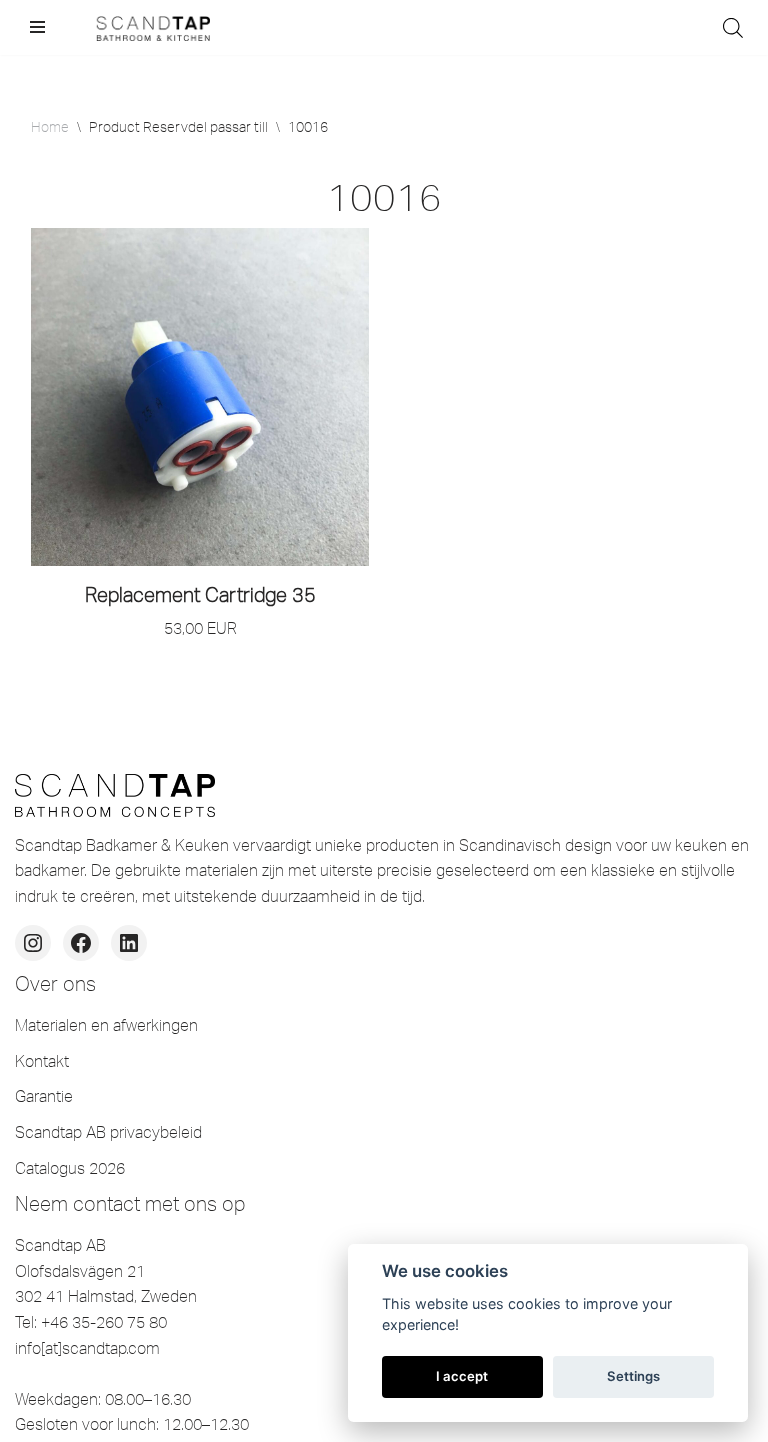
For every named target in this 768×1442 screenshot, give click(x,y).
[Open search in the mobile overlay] (733, 27)
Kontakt (42, 1061)
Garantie (44, 1096)
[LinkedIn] (129, 943)
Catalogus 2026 (70, 1168)
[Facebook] (81, 943)
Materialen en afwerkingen (106, 1025)
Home (50, 127)
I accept (462, 1376)
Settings (633, 1376)
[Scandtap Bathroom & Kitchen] (150, 27)
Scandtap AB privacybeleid (108, 1132)
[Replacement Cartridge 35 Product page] (200, 397)
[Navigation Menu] (37, 27)
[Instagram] (33, 943)
